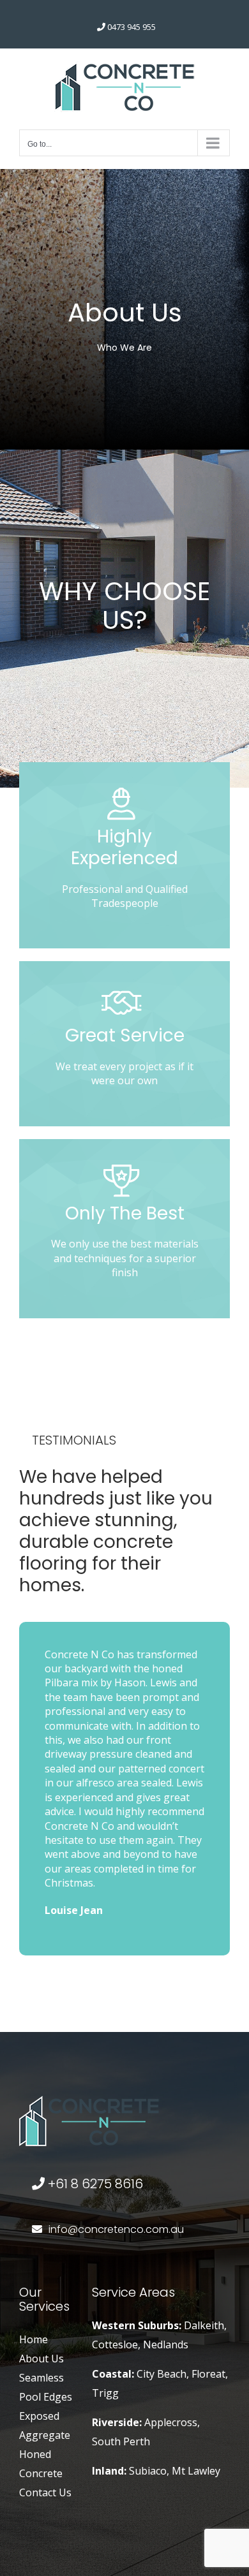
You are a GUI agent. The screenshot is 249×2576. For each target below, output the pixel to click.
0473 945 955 (132, 27)
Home (34, 2339)
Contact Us (45, 2492)
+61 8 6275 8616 (94, 2184)
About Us (41, 2359)
